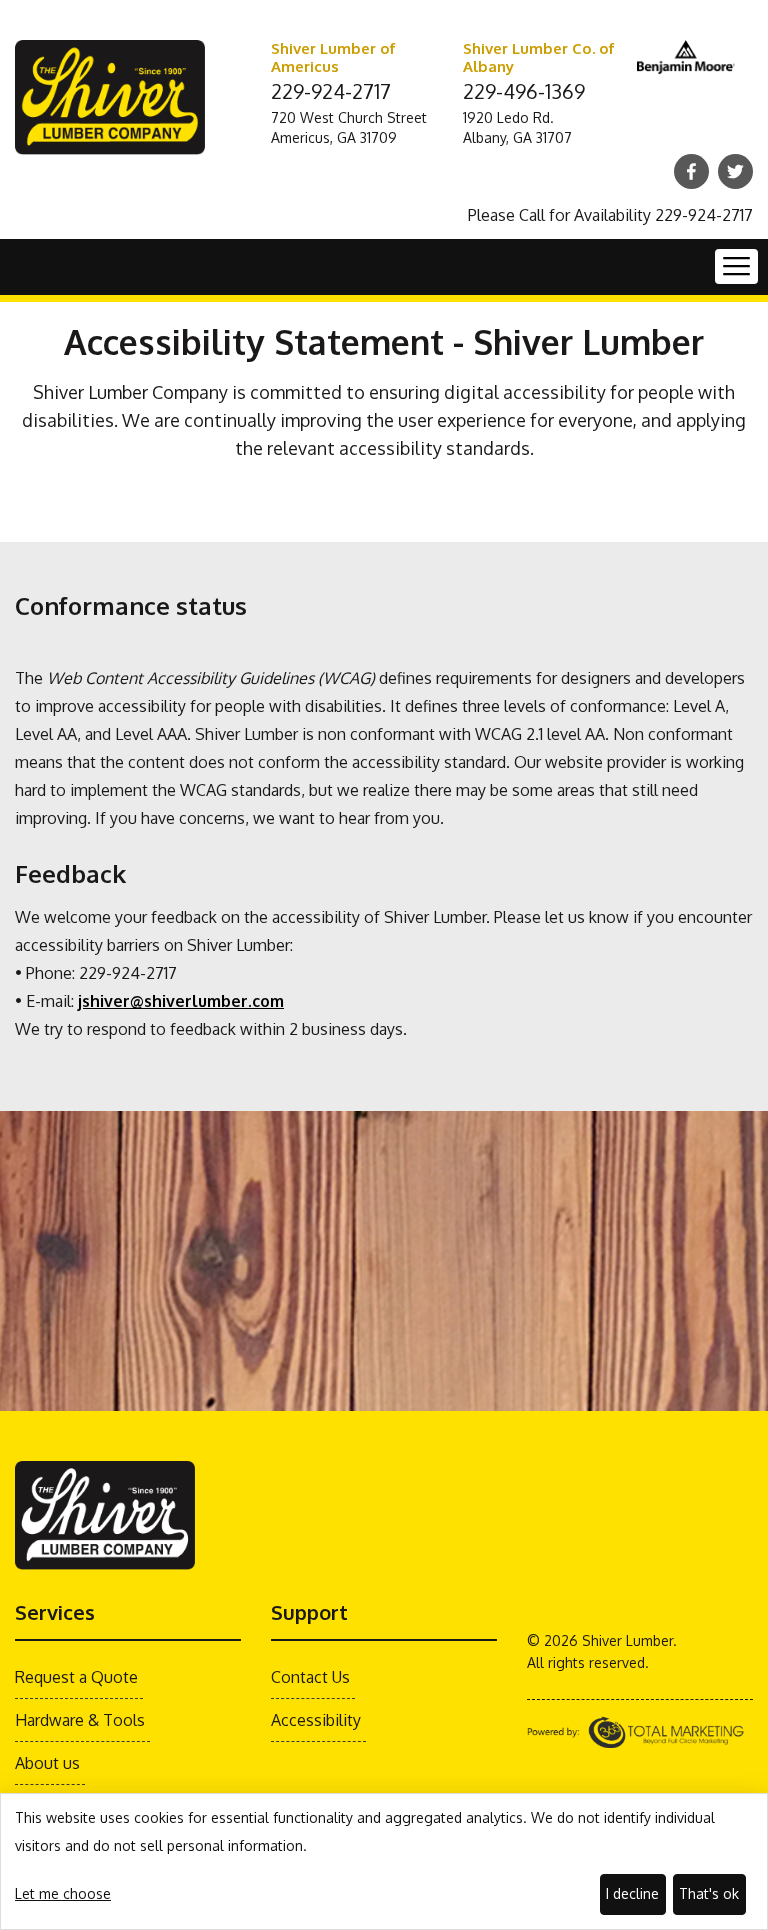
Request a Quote (76, 1677)
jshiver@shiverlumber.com (181, 1001)
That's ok (709, 1893)
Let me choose (63, 1893)
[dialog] (384, 1861)
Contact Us (310, 1677)
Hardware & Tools (80, 1720)
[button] (736, 266)
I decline (632, 1893)
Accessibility (316, 1720)
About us (47, 1763)
